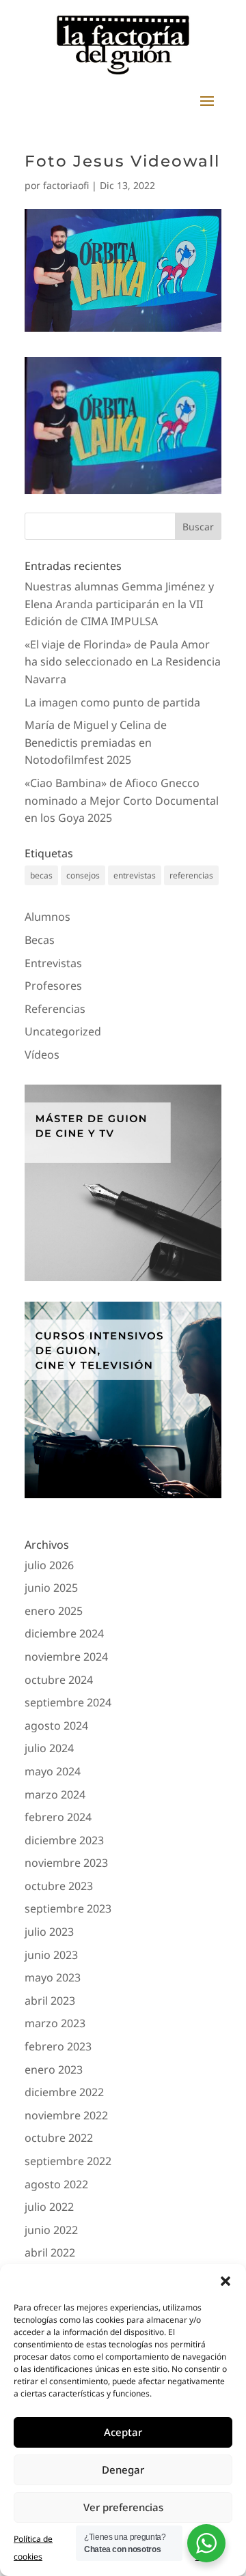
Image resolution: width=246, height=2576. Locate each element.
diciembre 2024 (64, 1633)
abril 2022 (50, 2252)
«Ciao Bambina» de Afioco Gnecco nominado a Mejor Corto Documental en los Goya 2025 (122, 800)
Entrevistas (53, 963)
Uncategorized (63, 1031)
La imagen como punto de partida (112, 702)
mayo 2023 (53, 1977)
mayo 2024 (53, 1771)
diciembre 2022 (64, 2092)
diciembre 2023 (64, 1840)
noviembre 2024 (66, 1657)
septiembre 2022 (68, 2161)
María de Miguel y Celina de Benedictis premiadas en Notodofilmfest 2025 (96, 742)
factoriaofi (66, 185)
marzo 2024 (55, 1794)
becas (41, 875)
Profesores (53, 986)
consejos (83, 875)
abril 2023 (50, 2001)
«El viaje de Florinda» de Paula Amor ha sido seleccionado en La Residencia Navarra (123, 662)
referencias (191, 875)
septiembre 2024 (68, 1702)
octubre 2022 (59, 2138)
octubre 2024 (59, 1680)
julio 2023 (49, 1932)
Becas (40, 940)
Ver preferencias (123, 2507)
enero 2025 (54, 1611)
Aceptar (123, 2432)
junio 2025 (51, 1588)
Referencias (55, 1009)
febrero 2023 (58, 2046)
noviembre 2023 (66, 1863)
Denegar (123, 2470)
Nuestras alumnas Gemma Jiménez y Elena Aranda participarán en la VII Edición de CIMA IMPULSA (119, 604)
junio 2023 (51, 1955)
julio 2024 (49, 1748)
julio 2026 (49, 1565)
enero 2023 (54, 2070)
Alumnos (47, 917)
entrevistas (135, 875)
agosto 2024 (56, 1726)
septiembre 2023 (68, 1908)
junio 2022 (51, 2230)
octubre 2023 (59, 1886)
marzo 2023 (55, 2023)
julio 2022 (49, 2207)
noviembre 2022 (66, 2115)
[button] (225, 2281)
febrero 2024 (58, 1817)
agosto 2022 (56, 2184)
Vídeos (42, 1055)
